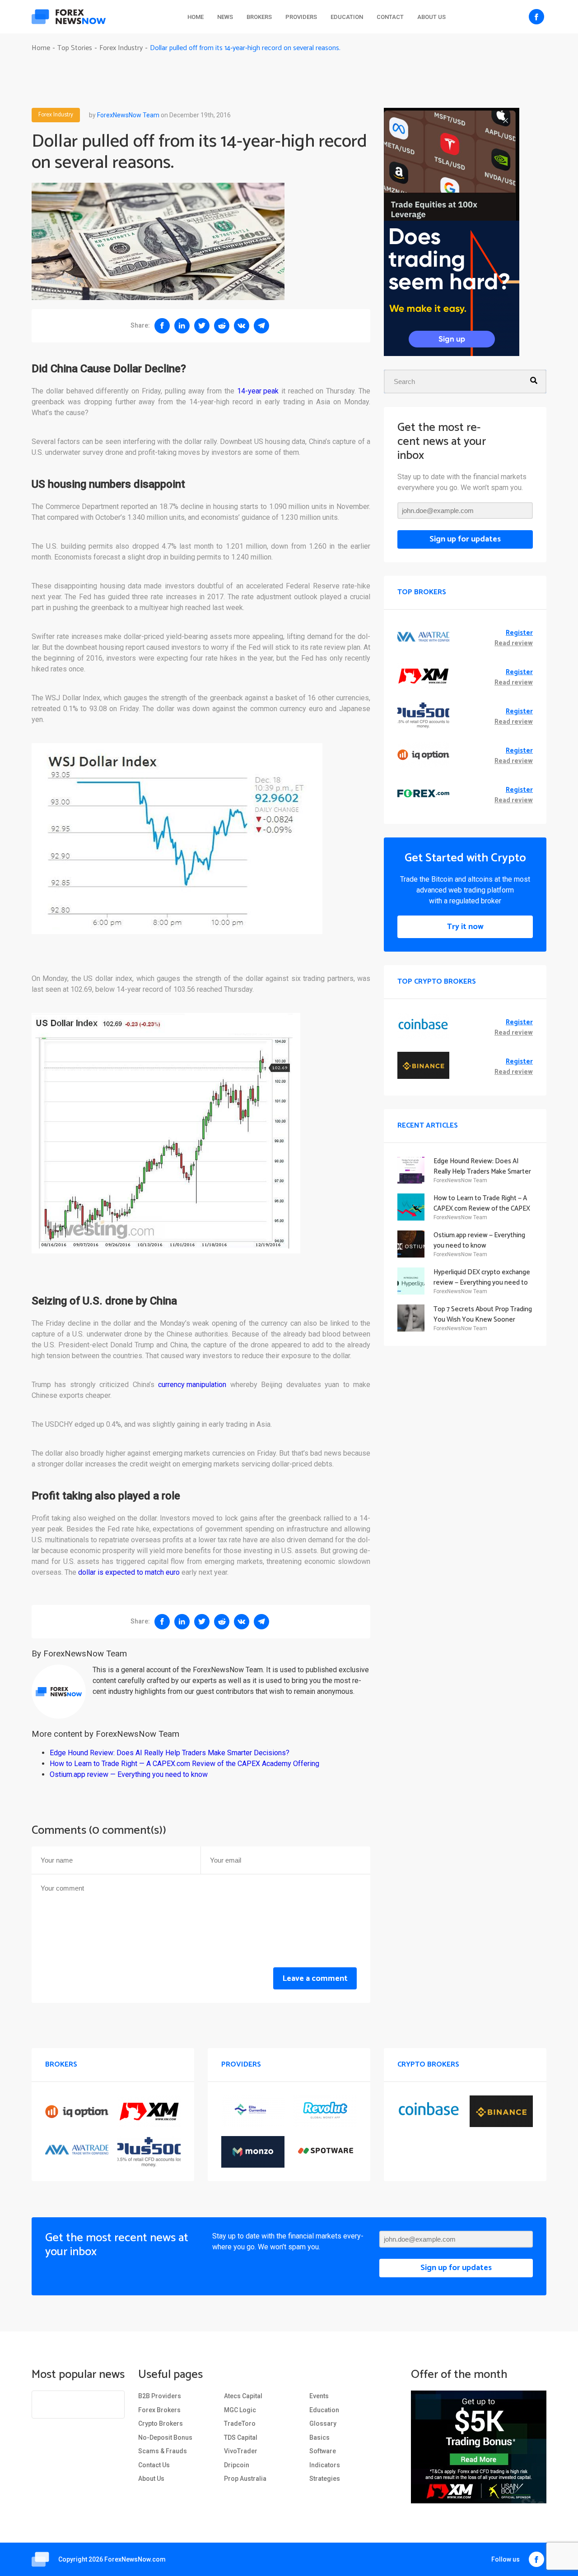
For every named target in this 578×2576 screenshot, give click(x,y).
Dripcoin (237, 2465)
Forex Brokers (159, 2410)
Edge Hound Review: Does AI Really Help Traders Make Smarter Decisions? (170, 1753)
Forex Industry (56, 115)
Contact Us (154, 2465)
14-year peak (258, 391)
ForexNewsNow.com (135, 2559)
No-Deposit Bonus (165, 2437)
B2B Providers (160, 2396)
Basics (319, 2437)
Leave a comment (315, 1979)
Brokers (259, 17)
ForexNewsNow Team (128, 115)
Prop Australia (245, 2479)
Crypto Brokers (161, 2423)
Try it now (465, 927)
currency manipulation (192, 1385)
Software (323, 2451)
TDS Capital (241, 2437)
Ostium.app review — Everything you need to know (129, 1774)
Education (347, 17)
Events (319, 2396)
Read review (514, 644)
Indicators (325, 2465)
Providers (301, 17)
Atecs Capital (243, 2396)
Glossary (323, 2423)
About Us (431, 17)
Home (196, 17)
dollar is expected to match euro (129, 1572)
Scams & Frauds (163, 2451)
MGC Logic (240, 2410)
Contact (390, 17)
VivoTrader (241, 2451)
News (225, 17)
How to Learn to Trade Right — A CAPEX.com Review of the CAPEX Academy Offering (184, 1764)
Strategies (325, 2479)
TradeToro (240, 2423)
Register (519, 633)
